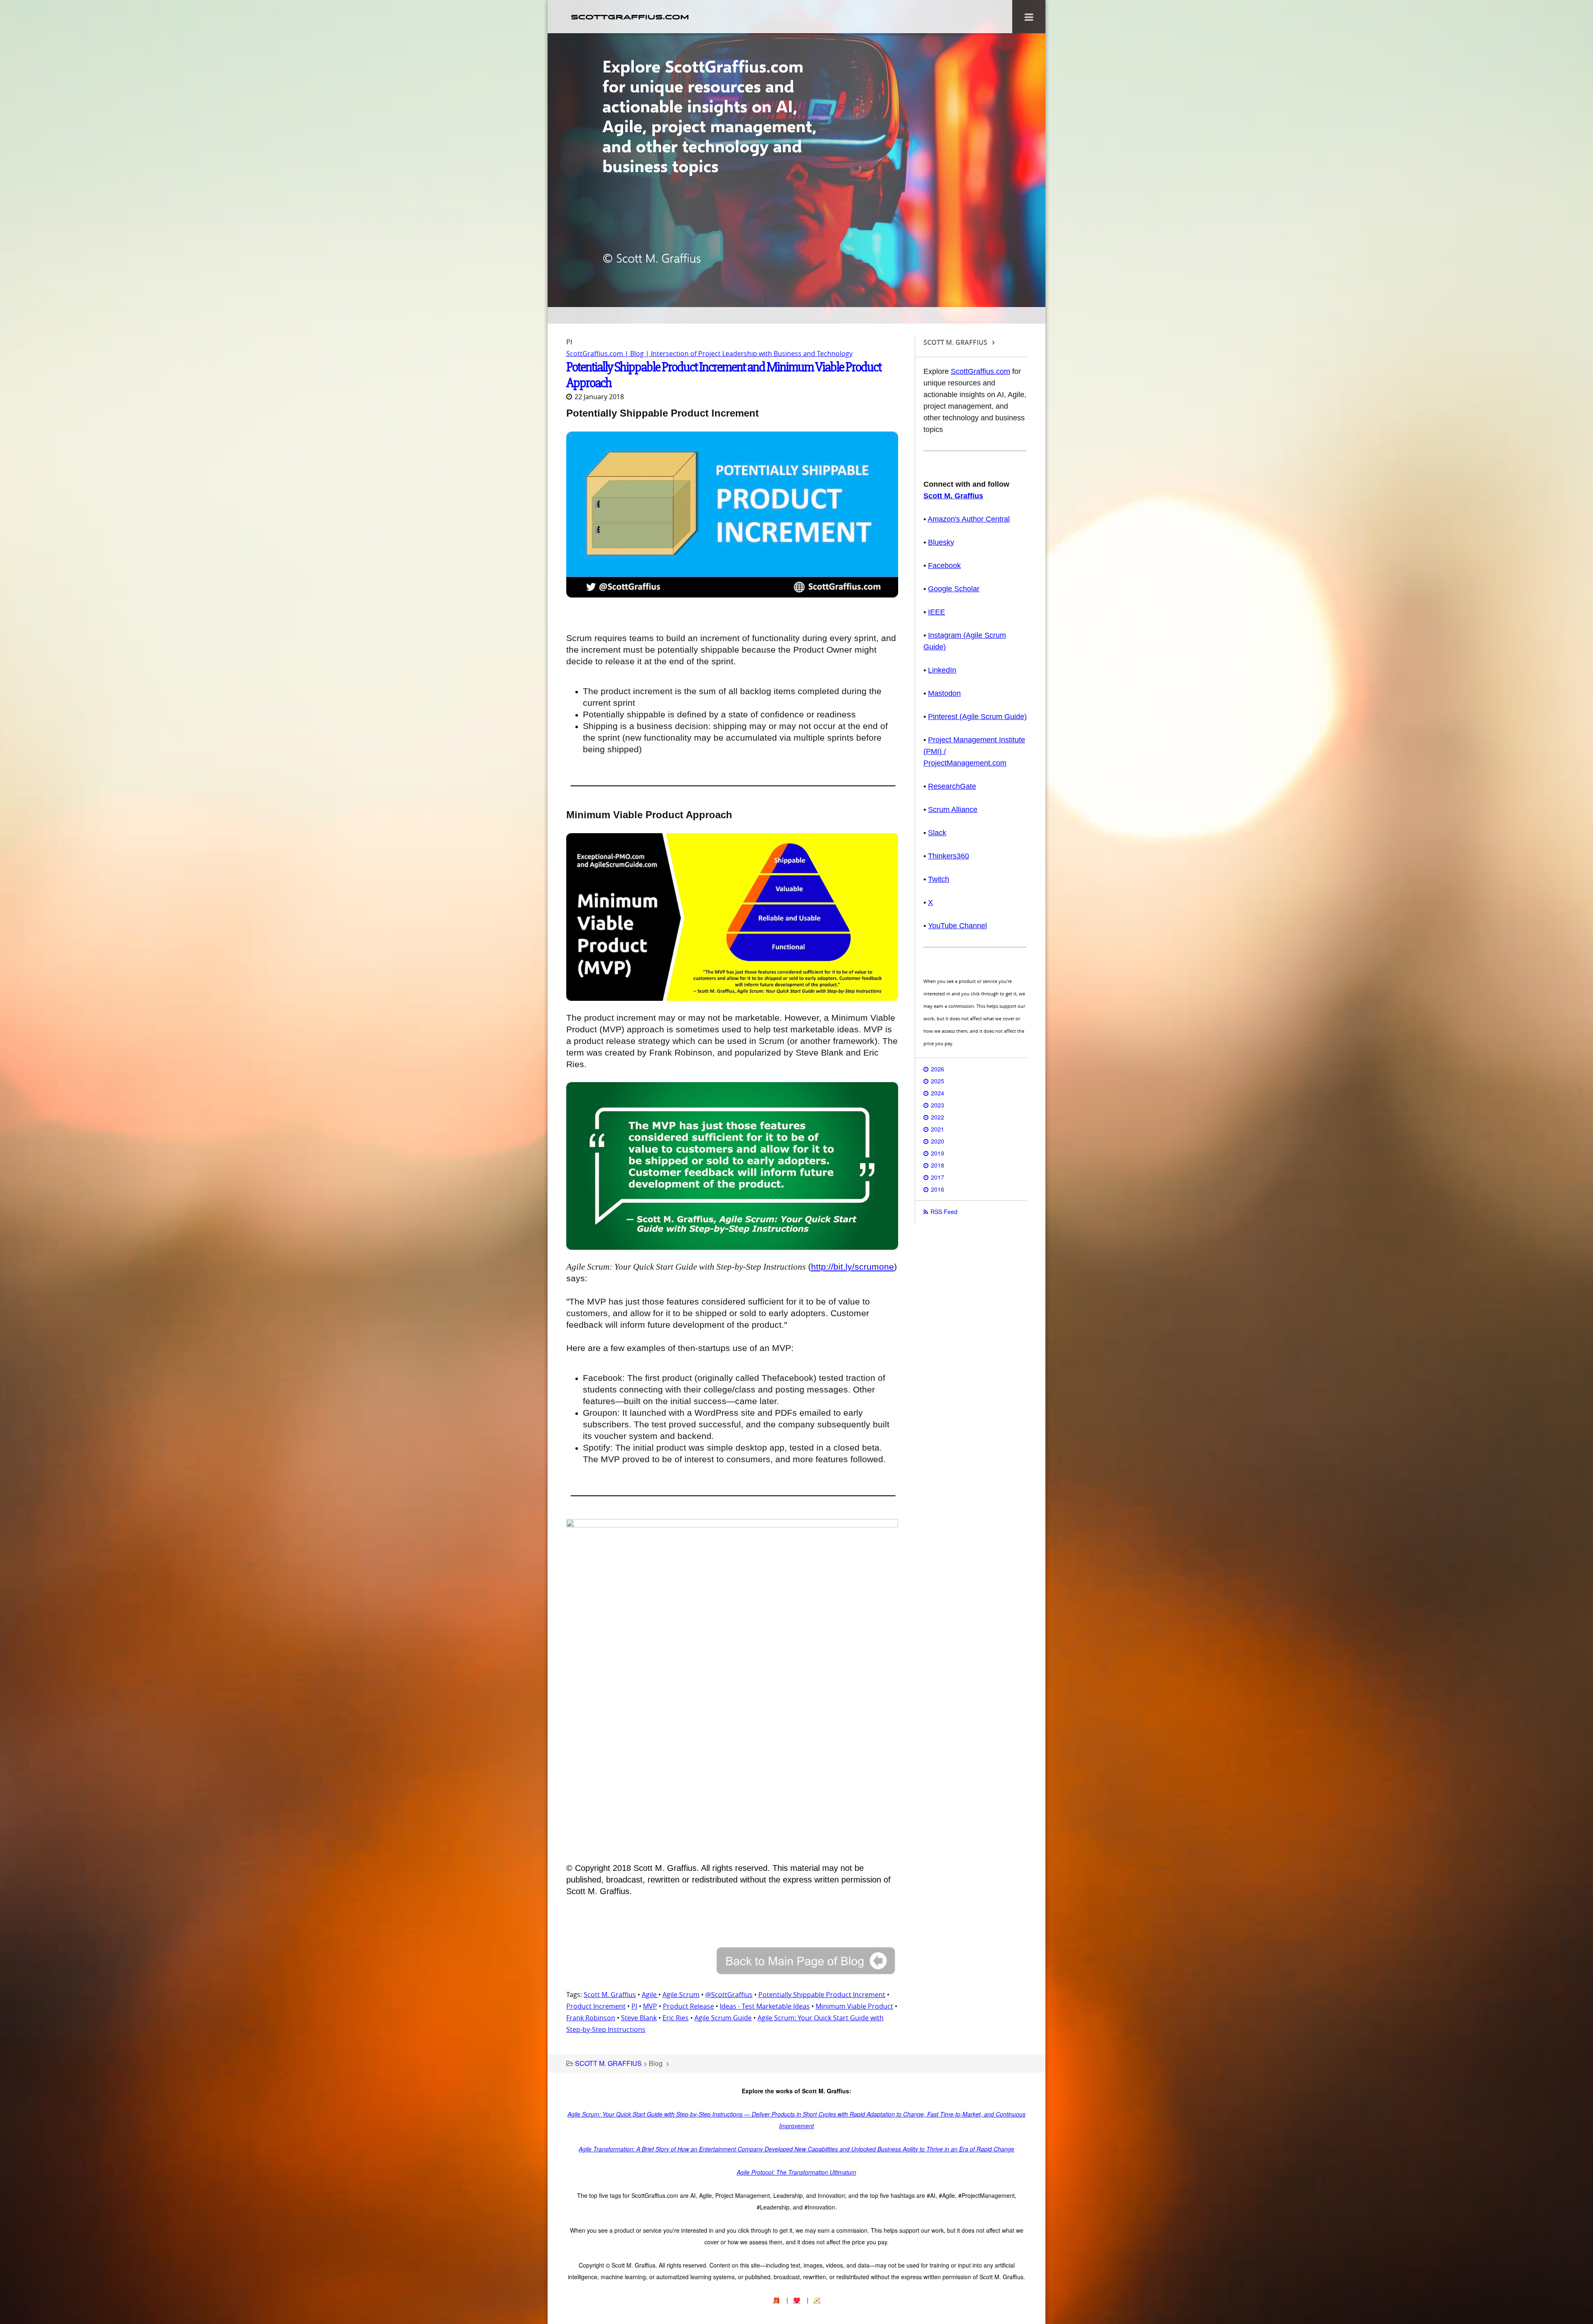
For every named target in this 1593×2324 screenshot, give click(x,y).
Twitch (939, 879)
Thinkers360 (949, 856)
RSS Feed (944, 1212)
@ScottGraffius (729, 1995)
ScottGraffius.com (980, 371)
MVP (650, 2006)
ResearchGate (952, 786)
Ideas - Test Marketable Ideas (765, 2006)
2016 (938, 1189)
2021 (938, 1129)
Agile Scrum (681, 1995)
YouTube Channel (957, 926)
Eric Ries (676, 2018)
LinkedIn (942, 670)
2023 (938, 1105)
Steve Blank (639, 2018)
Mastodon (944, 693)
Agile (650, 1995)
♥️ (797, 2300)
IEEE (937, 612)
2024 (938, 1093)
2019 (938, 1153)
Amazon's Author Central (969, 519)
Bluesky (941, 542)
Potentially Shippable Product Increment (822, 1995)
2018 (938, 1165)
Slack (937, 833)
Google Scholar (954, 589)
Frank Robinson (591, 2018)
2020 (938, 1141)
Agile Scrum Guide (723, 2018)
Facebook (944, 566)
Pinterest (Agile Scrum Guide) (977, 717)
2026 (938, 1069)
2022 (938, 1117)
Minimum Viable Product (854, 2006)
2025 (938, 1081)
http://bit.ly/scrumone (853, 1267)
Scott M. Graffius (610, 1995)
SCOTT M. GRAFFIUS (608, 2063)
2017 (938, 1177)
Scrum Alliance (953, 810)
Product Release (688, 2006)
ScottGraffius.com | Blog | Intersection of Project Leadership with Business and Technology (709, 354)
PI (634, 2006)
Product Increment (596, 2006)
